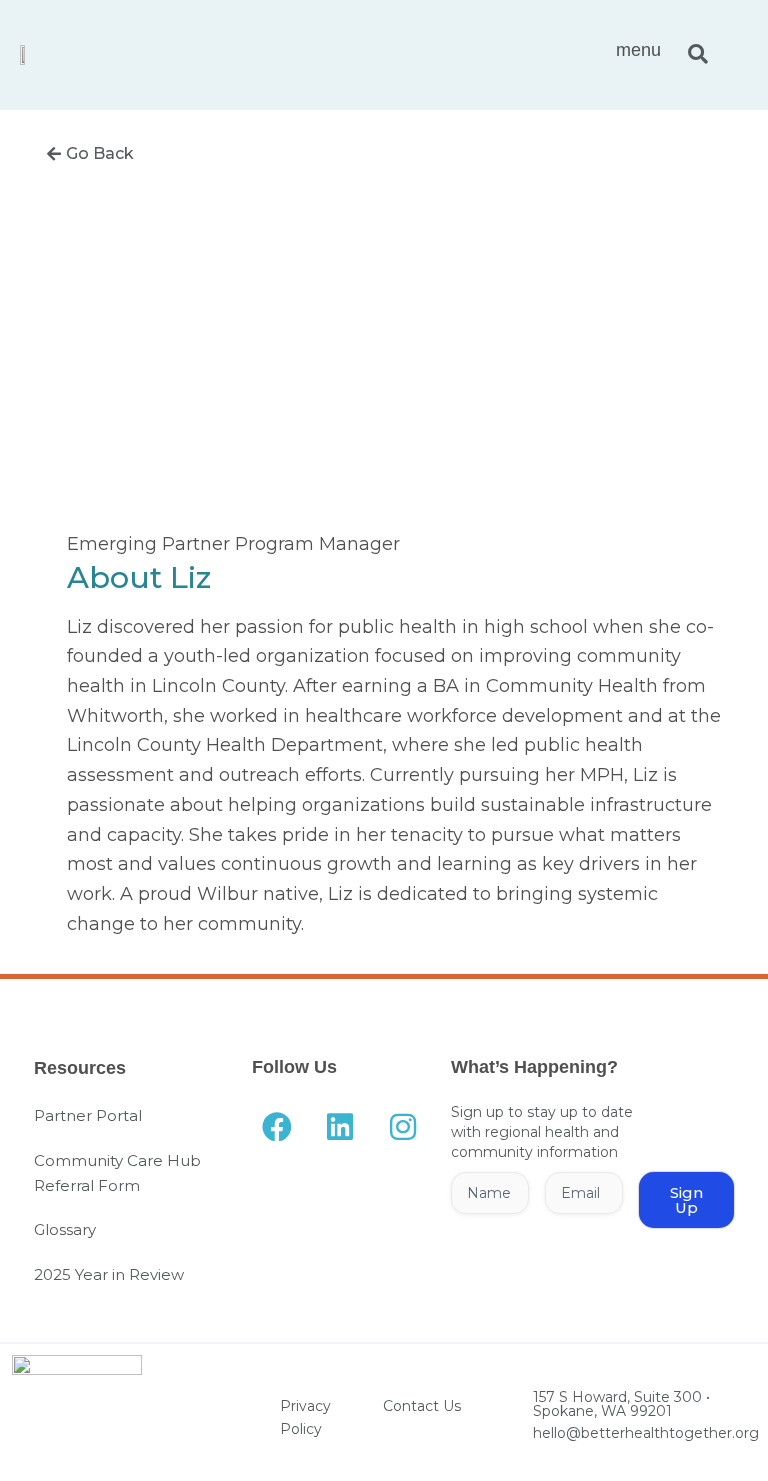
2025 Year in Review (109, 1274)
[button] (698, 55)
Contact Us (422, 1406)
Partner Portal (88, 1115)
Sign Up (686, 1200)
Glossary (65, 1229)
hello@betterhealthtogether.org (646, 1433)
